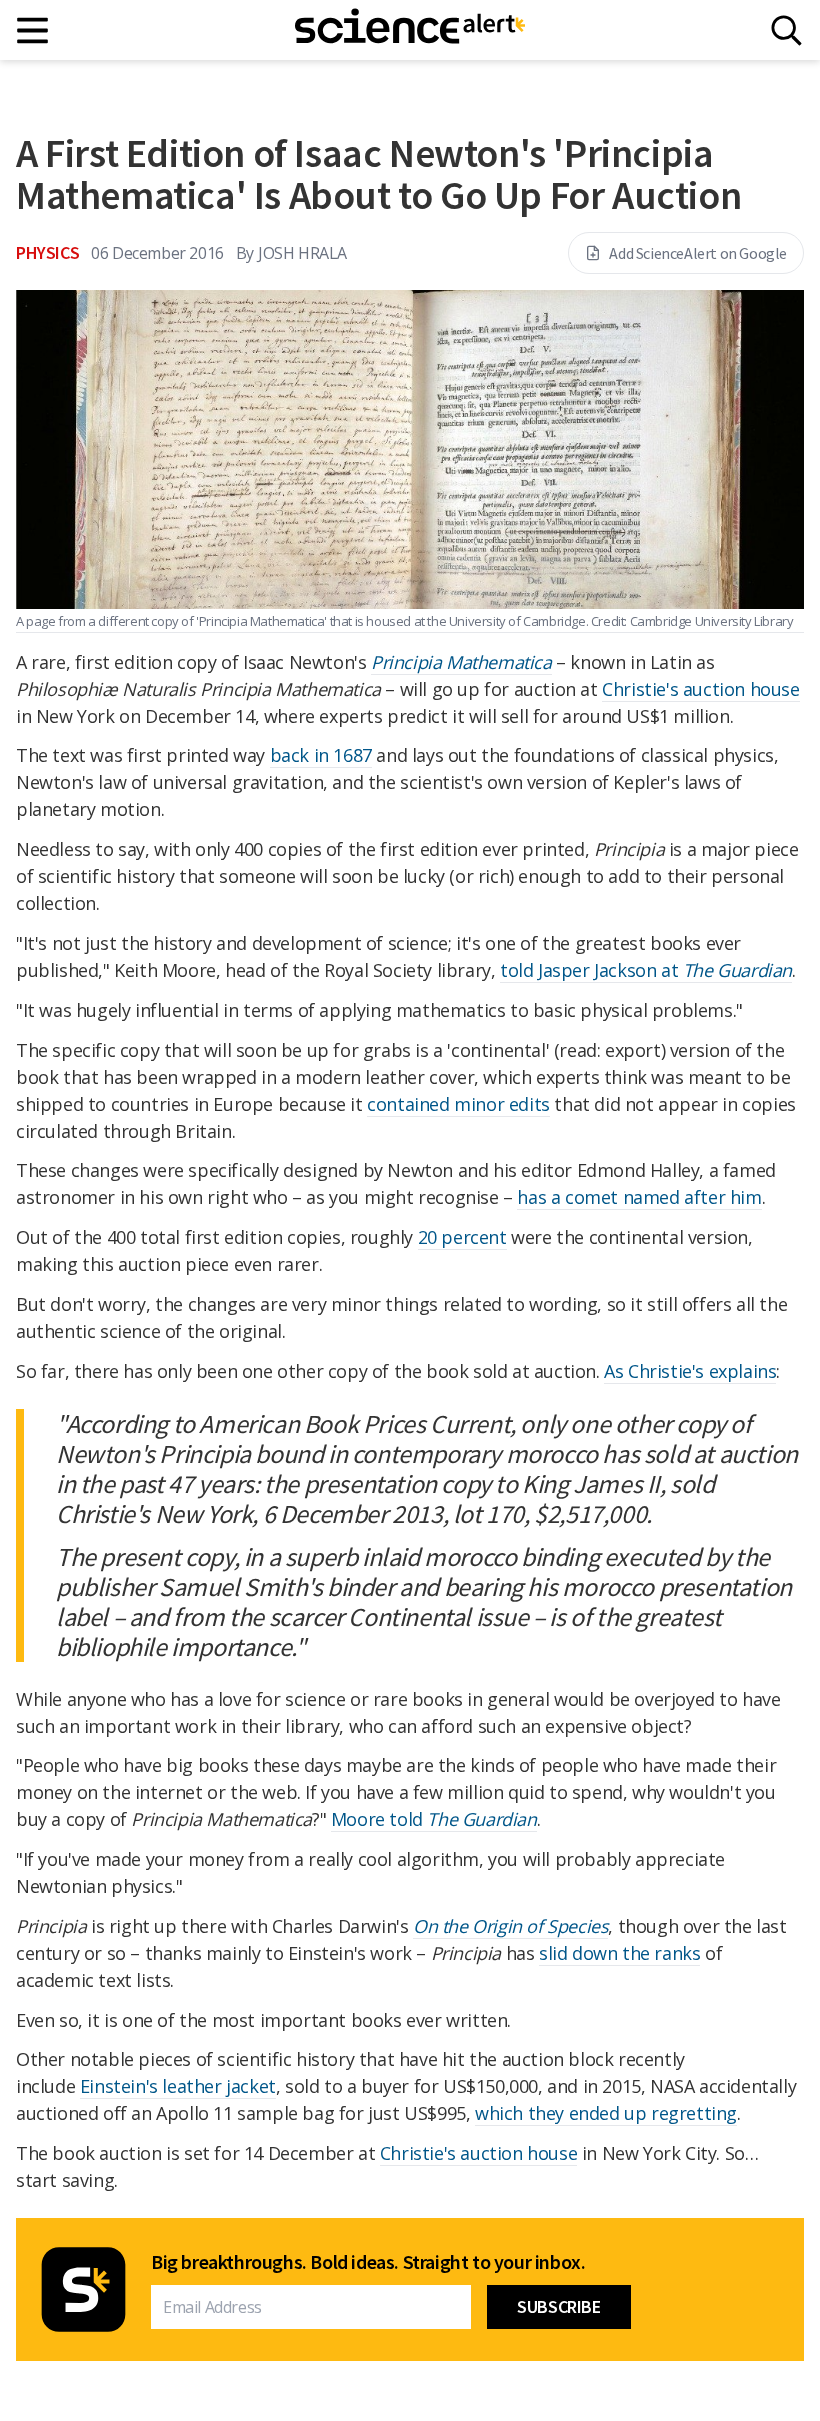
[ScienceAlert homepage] (410, 30)
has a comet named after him (639, 1197)
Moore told (434, 1819)
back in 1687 (321, 755)
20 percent (462, 1237)
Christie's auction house (700, 689)
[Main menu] (33, 30)
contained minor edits (458, 1104)
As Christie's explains (690, 1371)
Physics (47, 252)
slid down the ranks (619, 1953)
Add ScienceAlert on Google (698, 253)
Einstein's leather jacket (178, 2086)
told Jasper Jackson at (646, 970)
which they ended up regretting (606, 2113)
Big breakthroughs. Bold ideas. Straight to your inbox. (368, 2262)
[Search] (786, 30)
